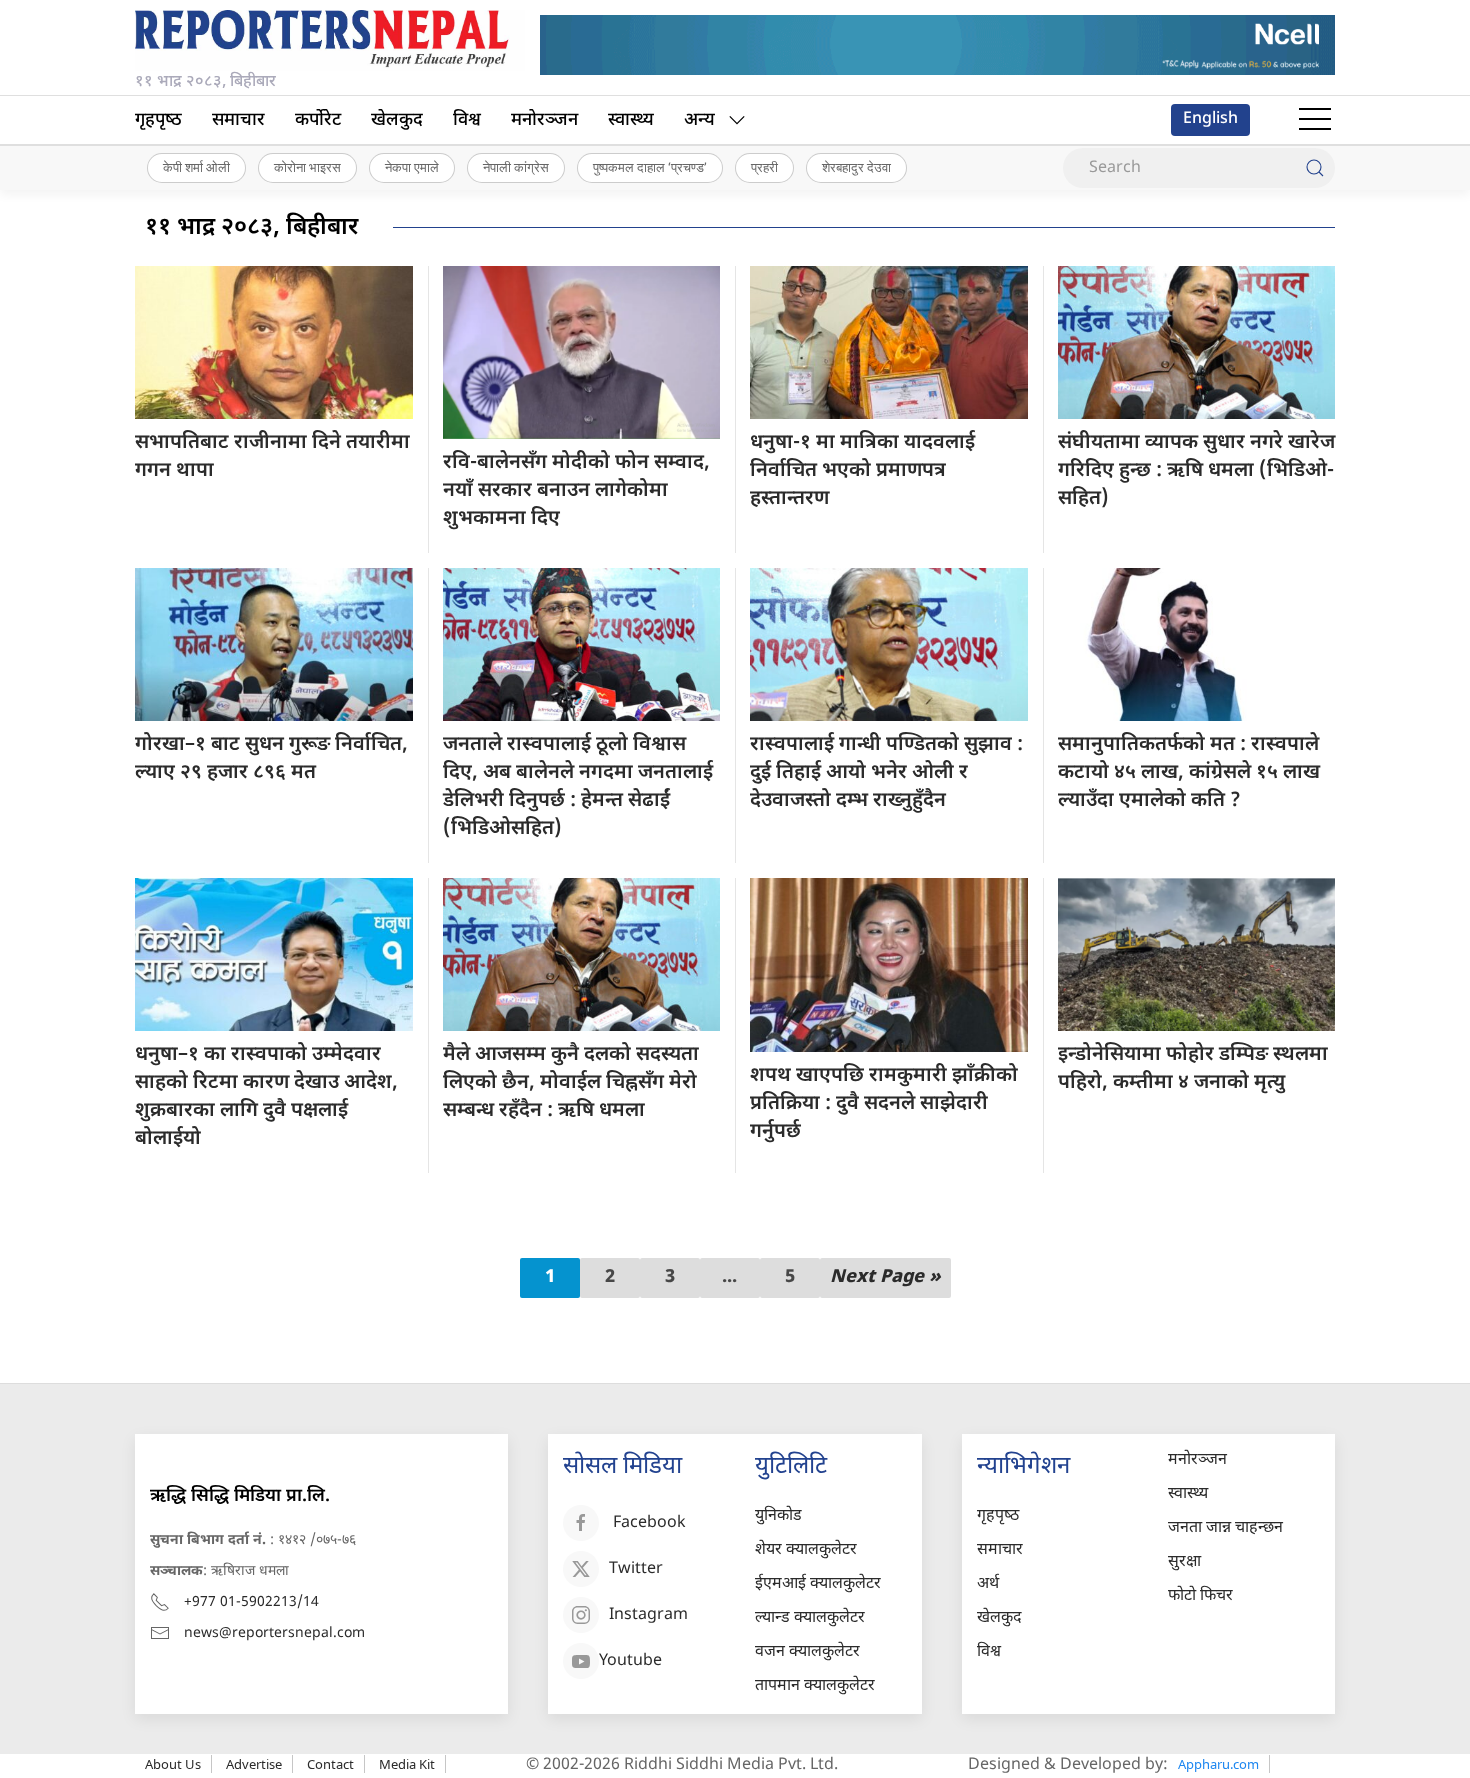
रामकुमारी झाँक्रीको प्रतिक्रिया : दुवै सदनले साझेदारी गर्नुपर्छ (884, 1104)
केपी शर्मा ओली (196, 167)
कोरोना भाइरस (307, 167)
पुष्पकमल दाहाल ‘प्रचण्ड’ (650, 167)
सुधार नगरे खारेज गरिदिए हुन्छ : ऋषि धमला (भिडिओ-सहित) (1196, 471)
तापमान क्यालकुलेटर (815, 1686)
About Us (173, 1764)
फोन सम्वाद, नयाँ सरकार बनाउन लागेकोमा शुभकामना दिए (576, 491)
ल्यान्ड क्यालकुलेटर (810, 1618)
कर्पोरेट (318, 120)
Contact (330, 1764)
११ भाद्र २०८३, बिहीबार (251, 228)
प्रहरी (764, 167)
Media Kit (407, 1764)
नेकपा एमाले (412, 167)
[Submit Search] (1315, 168)
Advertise (254, 1764)
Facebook (649, 1523)
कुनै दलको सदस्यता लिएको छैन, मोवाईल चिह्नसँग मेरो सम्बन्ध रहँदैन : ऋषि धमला (571, 1083)
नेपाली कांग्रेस (516, 167)
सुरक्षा (1184, 1562)
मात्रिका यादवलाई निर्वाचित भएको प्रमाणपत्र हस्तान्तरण (862, 471)
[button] (1315, 120)
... (729, 1277)
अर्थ (988, 1584)
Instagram (648, 1615)
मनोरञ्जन (544, 120)
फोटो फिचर (1200, 1596)
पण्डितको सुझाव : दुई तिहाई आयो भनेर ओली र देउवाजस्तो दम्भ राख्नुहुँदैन (886, 773)
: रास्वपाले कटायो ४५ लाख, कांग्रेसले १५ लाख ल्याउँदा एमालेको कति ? (1189, 773)
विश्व (467, 120)
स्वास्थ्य (631, 120)
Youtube (630, 1661)
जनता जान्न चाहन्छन (1225, 1528)
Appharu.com (1218, 1764)
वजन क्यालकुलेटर (807, 1652)
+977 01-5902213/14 (251, 1602)
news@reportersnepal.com (274, 1633)
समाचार (238, 120)
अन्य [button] (699, 120)
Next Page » (885, 1277)
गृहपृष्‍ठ (158, 120)
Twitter (636, 1569)
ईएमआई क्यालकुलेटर (818, 1584)
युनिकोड (778, 1516)
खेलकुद (397, 120)
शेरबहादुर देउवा (856, 167)
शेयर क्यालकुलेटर (806, 1550)
